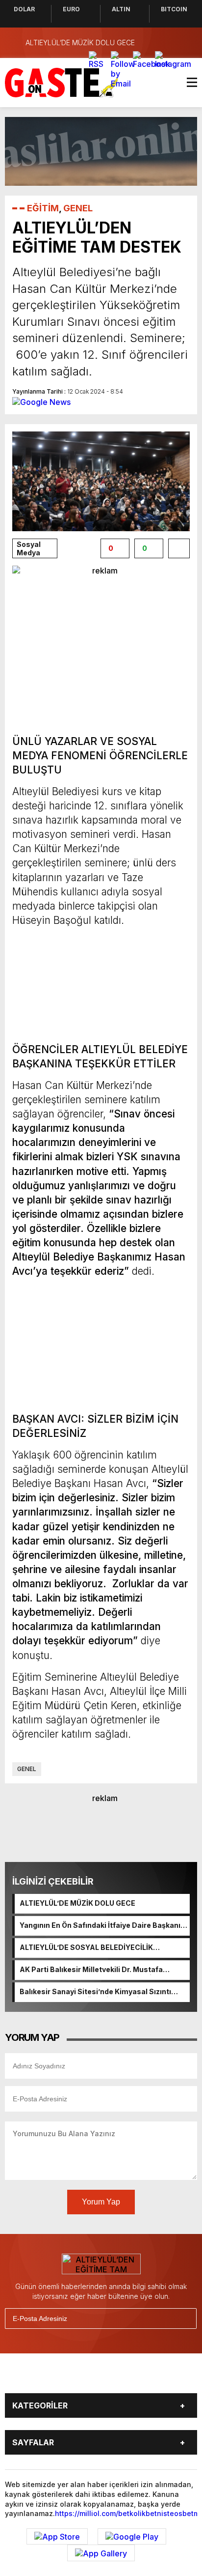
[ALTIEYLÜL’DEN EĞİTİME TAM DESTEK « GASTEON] (62, 82)
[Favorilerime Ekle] (179, 548)
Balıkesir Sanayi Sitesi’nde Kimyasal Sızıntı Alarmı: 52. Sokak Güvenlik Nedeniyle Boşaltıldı (101, 1992)
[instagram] (91, 2377)
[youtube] (114, 2377)
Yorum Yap (101, 2202)
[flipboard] (136, 2377)
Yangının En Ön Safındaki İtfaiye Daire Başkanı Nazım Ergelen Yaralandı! (100, 1926)
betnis (156, 2513)
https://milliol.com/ (87, 2513)
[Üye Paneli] (187, 43)
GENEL (78, 208)
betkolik (132, 2513)
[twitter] (69, 2377)
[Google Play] (132, 2537)
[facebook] (46, 2377)
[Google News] (41, 401)
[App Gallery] (101, 2553)
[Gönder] (185, 2318)
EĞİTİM (43, 208)
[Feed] (159, 2377)
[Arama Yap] (168, 43)
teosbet (180, 2513)
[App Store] (57, 2537)
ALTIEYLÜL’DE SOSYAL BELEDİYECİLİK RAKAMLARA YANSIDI (86, 1948)
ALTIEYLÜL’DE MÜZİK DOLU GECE (77, 1903)
